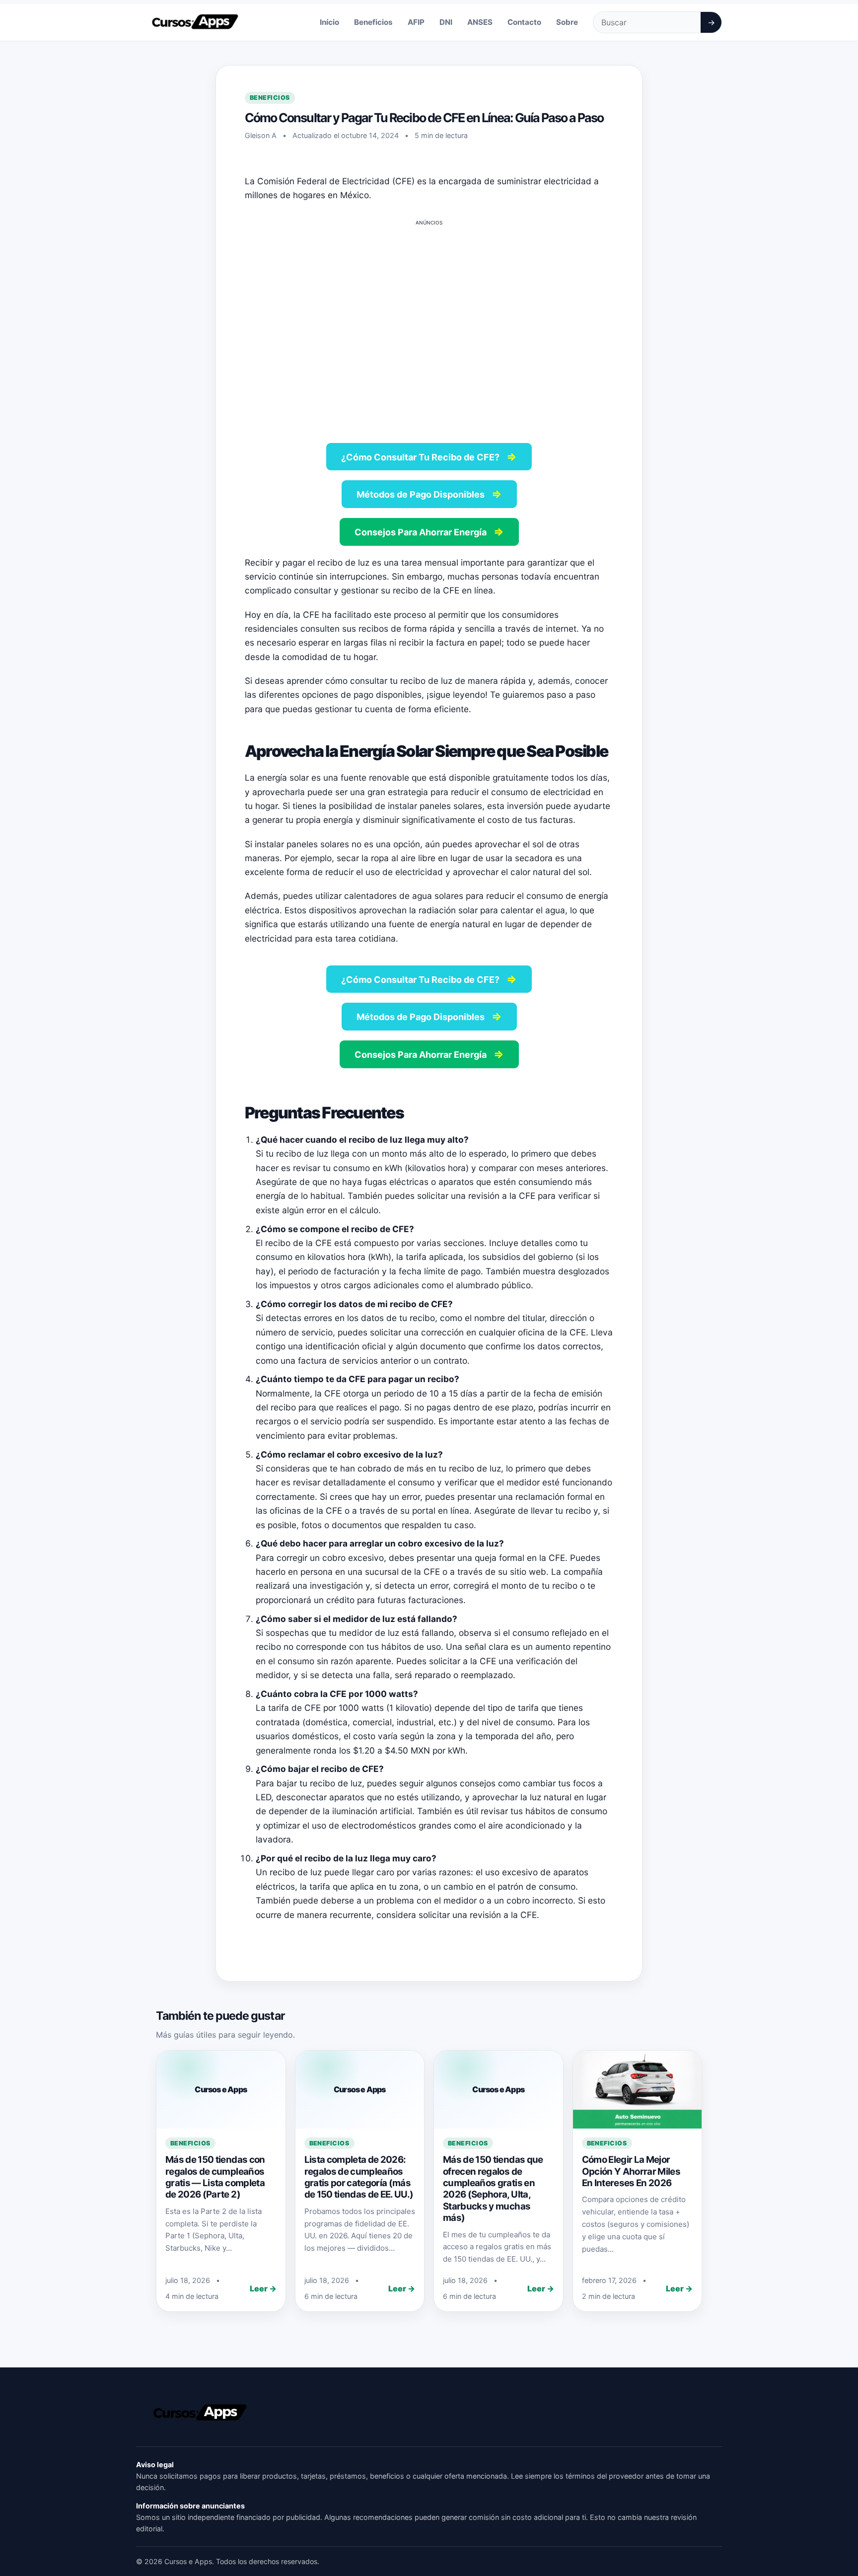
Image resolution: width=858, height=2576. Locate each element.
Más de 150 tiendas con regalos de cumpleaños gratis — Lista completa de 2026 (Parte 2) (215, 2177)
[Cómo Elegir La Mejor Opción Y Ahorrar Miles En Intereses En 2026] (638, 2089)
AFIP (416, 22)
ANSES (480, 22)
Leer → (263, 2288)
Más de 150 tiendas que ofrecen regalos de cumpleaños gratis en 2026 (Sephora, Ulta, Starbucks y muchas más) (493, 2189)
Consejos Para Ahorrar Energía (429, 531)
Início (329, 22)
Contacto (524, 22)
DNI (446, 22)
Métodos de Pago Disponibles (429, 494)
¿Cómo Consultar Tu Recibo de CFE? (429, 456)
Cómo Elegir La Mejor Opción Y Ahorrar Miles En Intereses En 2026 (631, 2171)
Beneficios (373, 22)
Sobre (567, 22)
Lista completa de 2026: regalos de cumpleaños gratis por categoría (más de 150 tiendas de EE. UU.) (359, 2177)
